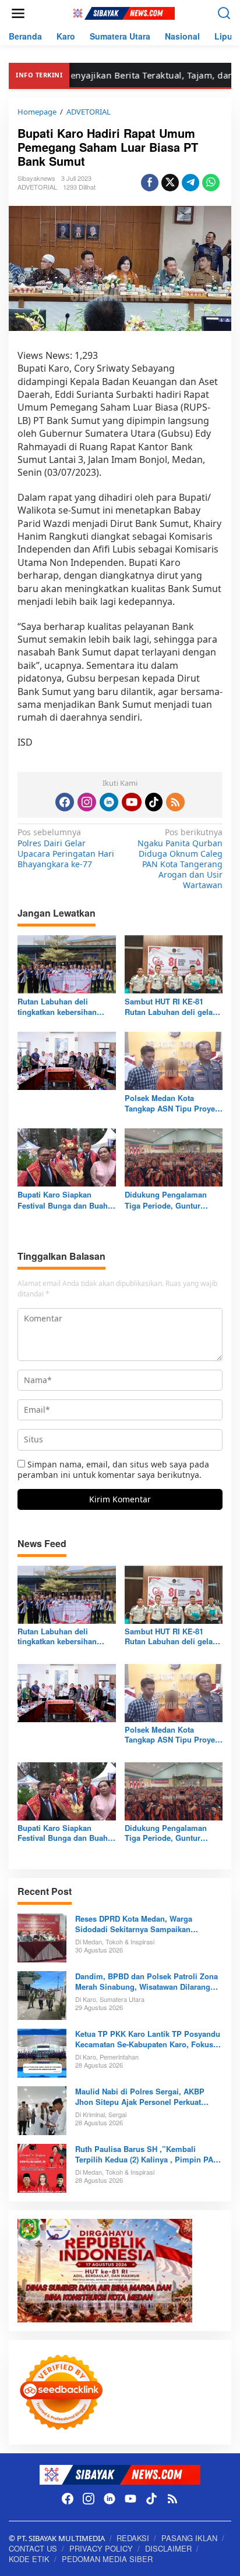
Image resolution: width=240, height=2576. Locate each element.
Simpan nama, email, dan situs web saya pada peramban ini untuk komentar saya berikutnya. (113, 1469)
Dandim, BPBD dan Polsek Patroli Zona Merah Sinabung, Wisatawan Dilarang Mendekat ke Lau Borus (147, 1982)
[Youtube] (132, 802)
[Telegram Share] (190, 183)
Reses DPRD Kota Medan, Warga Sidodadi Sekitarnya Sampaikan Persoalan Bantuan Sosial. (134, 1924)
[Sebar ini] (150, 183)
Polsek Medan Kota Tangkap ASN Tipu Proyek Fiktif (172, 1103)
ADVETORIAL (37, 187)
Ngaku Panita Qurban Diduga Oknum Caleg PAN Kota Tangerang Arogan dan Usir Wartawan (180, 859)
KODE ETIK (29, 2559)
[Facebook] (65, 802)
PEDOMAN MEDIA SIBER (107, 2559)
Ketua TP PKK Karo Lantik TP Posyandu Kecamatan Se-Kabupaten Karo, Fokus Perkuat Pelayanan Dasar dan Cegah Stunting (148, 2039)
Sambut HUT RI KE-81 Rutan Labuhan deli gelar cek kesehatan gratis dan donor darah (170, 1007)
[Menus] (18, 13)
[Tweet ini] (170, 183)
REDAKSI (133, 2538)
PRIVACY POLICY (101, 2548)
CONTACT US (33, 2548)
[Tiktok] (154, 802)
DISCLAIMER (168, 2548)
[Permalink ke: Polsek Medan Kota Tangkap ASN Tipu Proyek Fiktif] (174, 1060)
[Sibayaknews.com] (122, 13)
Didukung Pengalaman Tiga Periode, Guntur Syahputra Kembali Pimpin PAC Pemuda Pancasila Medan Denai (173, 1200)
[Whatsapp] (211, 183)
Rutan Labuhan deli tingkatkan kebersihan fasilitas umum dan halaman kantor (57, 1007)
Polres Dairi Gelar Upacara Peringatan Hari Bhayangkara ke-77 (66, 848)
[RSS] (175, 802)
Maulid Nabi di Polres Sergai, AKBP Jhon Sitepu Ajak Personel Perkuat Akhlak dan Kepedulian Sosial (140, 2097)
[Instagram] (87, 802)
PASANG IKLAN (189, 2538)
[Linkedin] (109, 802)
